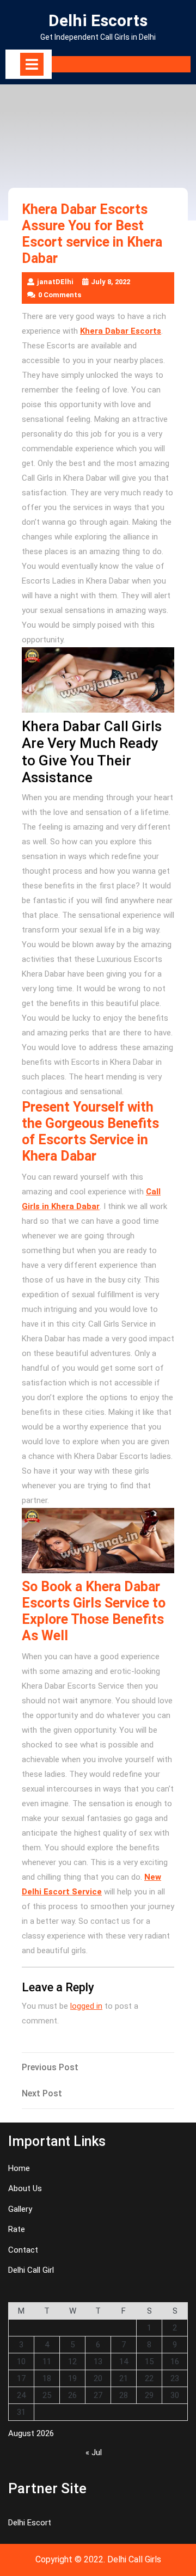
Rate (17, 2229)
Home (19, 2168)
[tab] (32, 64)
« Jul (94, 2452)
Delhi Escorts (98, 20)
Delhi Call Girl (31, 2270)
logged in (86, 2006)
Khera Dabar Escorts (121, 331)
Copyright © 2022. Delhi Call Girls (98, 2559)
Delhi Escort (30, 2523)
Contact (23, 2250)
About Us (25, 2188)
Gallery (20, 2209)
